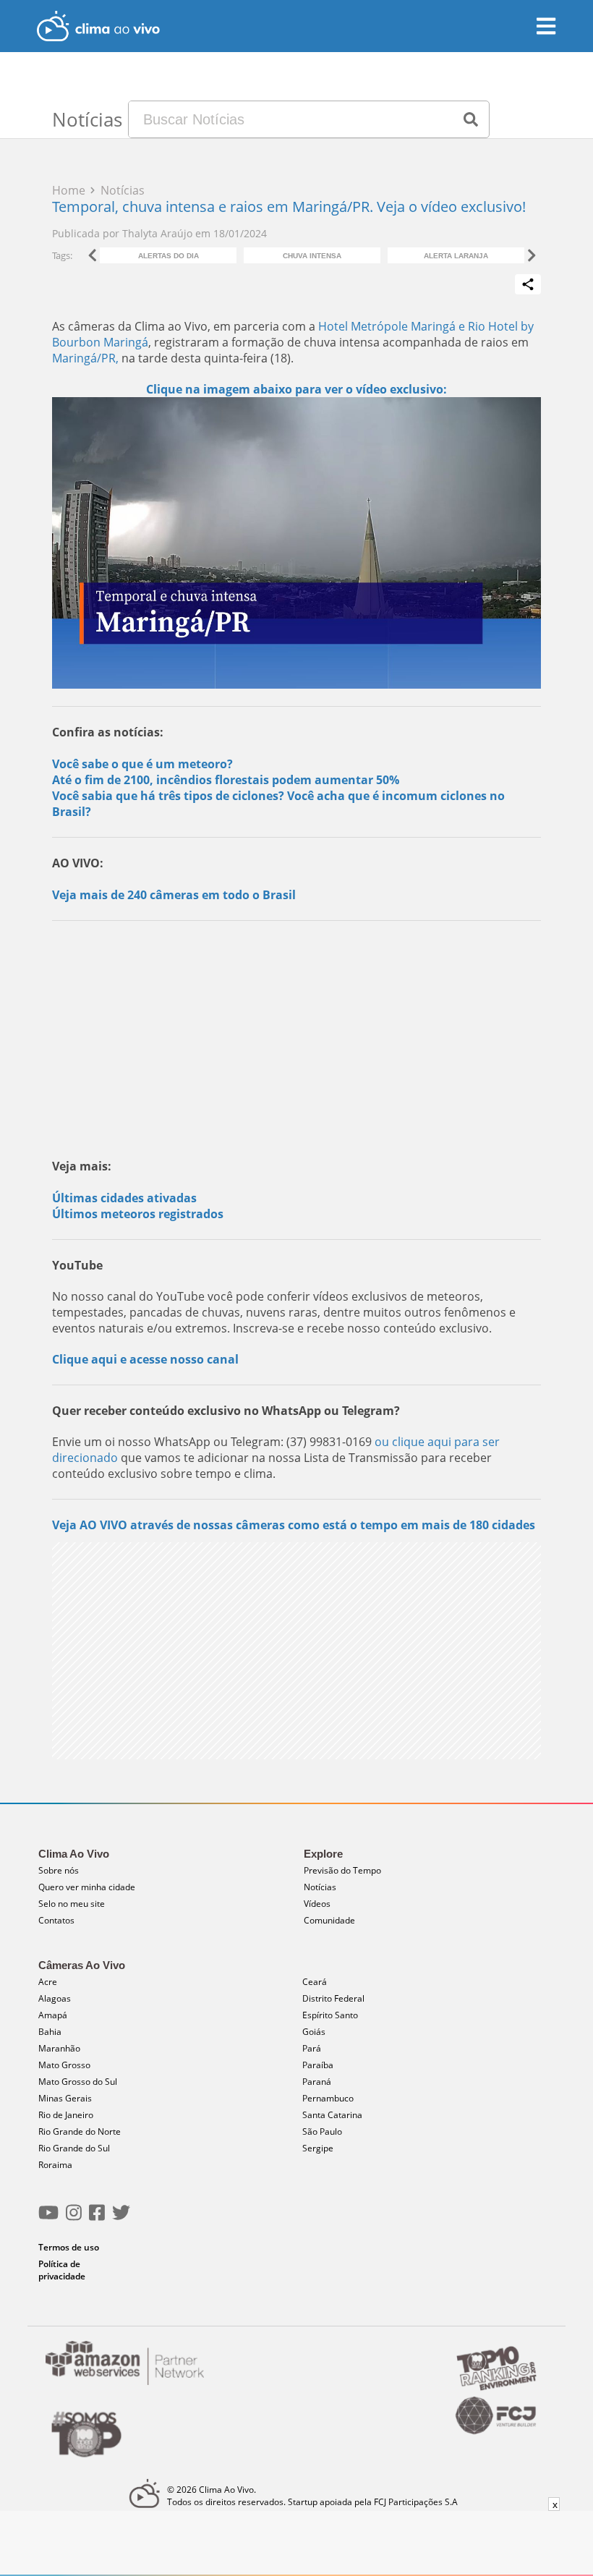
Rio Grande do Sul (74, 2148)
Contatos (56, 1920)
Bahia (50, 2032)
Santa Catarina (332, 2115)
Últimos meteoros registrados (138, 1214)
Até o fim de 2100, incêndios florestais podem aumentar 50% (226, 780)
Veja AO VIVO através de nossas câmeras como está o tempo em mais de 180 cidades (294, 1525)
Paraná (317, 2082)
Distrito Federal (333, 1998)
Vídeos (317, 1904)
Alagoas (55, 1998)
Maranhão (59, 2048)
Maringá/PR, (85, 358)
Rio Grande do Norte (80, 2131)
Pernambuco (328, 2098)
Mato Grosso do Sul (78, 2082)
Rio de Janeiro (66, 2115)
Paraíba (318, 2065)
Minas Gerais (65, 2098)
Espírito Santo (330, 2015)
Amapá (53, 2015)
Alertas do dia (168, 256)
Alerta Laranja (456, 256)
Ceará (315, 1982)
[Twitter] (121, 2218)
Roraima (55, 2165)
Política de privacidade (62, 2270)
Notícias (320, 1887)
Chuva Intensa (312, 256)
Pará (312, 2048)
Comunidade (329, 1920)
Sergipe (318, 2148)
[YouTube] (48, 2218)
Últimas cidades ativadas (124, 1198)
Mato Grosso (64, 2065)
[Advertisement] (296, 1037)
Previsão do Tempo (342, 1870)
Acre (48, 1982)
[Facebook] (97, 2218)
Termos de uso (69, 2247)
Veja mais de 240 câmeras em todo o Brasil (174, 895)
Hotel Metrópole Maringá (387, 326)
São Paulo (322, 2131)
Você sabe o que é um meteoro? (142, 764)
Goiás (314, 2032)
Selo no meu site (72, 1904)
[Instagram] (74, 2218)
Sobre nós (59, 1870)
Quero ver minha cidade (87, 1887)
